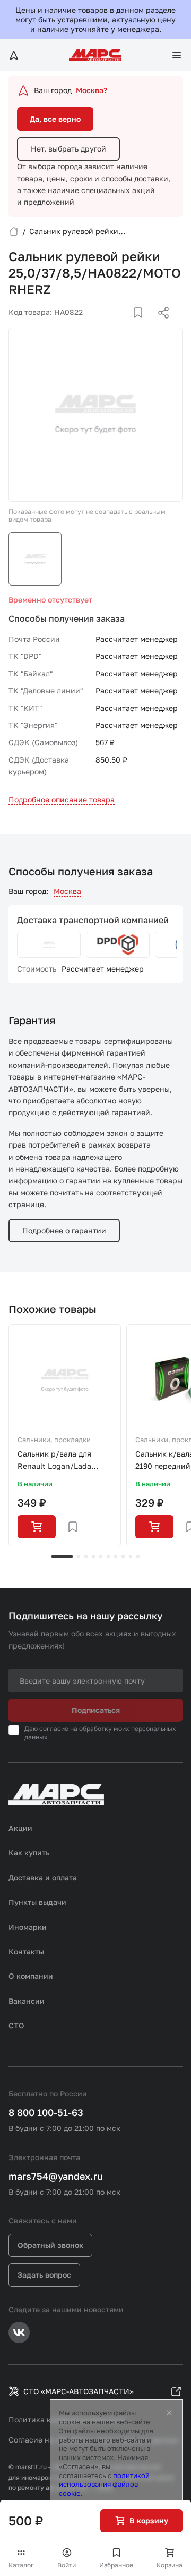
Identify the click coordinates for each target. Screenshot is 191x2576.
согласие (54, 1729)
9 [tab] (131, 1557)
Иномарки (28, 1927)
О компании (31, 1976)
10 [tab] (138, 1557)
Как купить (29, 1852)
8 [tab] (123, 1557)
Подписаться (96, 1710)
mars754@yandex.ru (56, 2176)
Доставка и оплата (43, 1877)
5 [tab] (101, 1557)
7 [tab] (116, 1557)
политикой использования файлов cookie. (104, 2485)
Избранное (116, 2565)
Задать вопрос (44, 2275)
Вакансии (27, 2001)
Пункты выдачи (37, 1902)
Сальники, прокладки (54, 1440)
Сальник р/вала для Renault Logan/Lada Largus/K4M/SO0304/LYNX (65, 1461)
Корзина (170, 2565)
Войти (67, 2565)
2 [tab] (79, 1557)
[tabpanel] (65, 1435)
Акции (20, 1828)
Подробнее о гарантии (64, 1230)
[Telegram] (109, 325)
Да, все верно (55, 119)
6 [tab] (108, 1557)
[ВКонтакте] (126, 325)
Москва (67, 891)
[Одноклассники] (143, 325)
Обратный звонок (50, 2245)
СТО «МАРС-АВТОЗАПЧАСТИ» (79, 2391)
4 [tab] (93, 1557)
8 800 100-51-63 (46, 2112)
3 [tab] (86, 1557)
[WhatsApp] (160, 325)
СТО (16, 2025)
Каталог (21, 2565)
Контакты (26, 1951)
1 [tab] (62, 1557)
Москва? (92, 90)
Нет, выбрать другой (68, 149)
